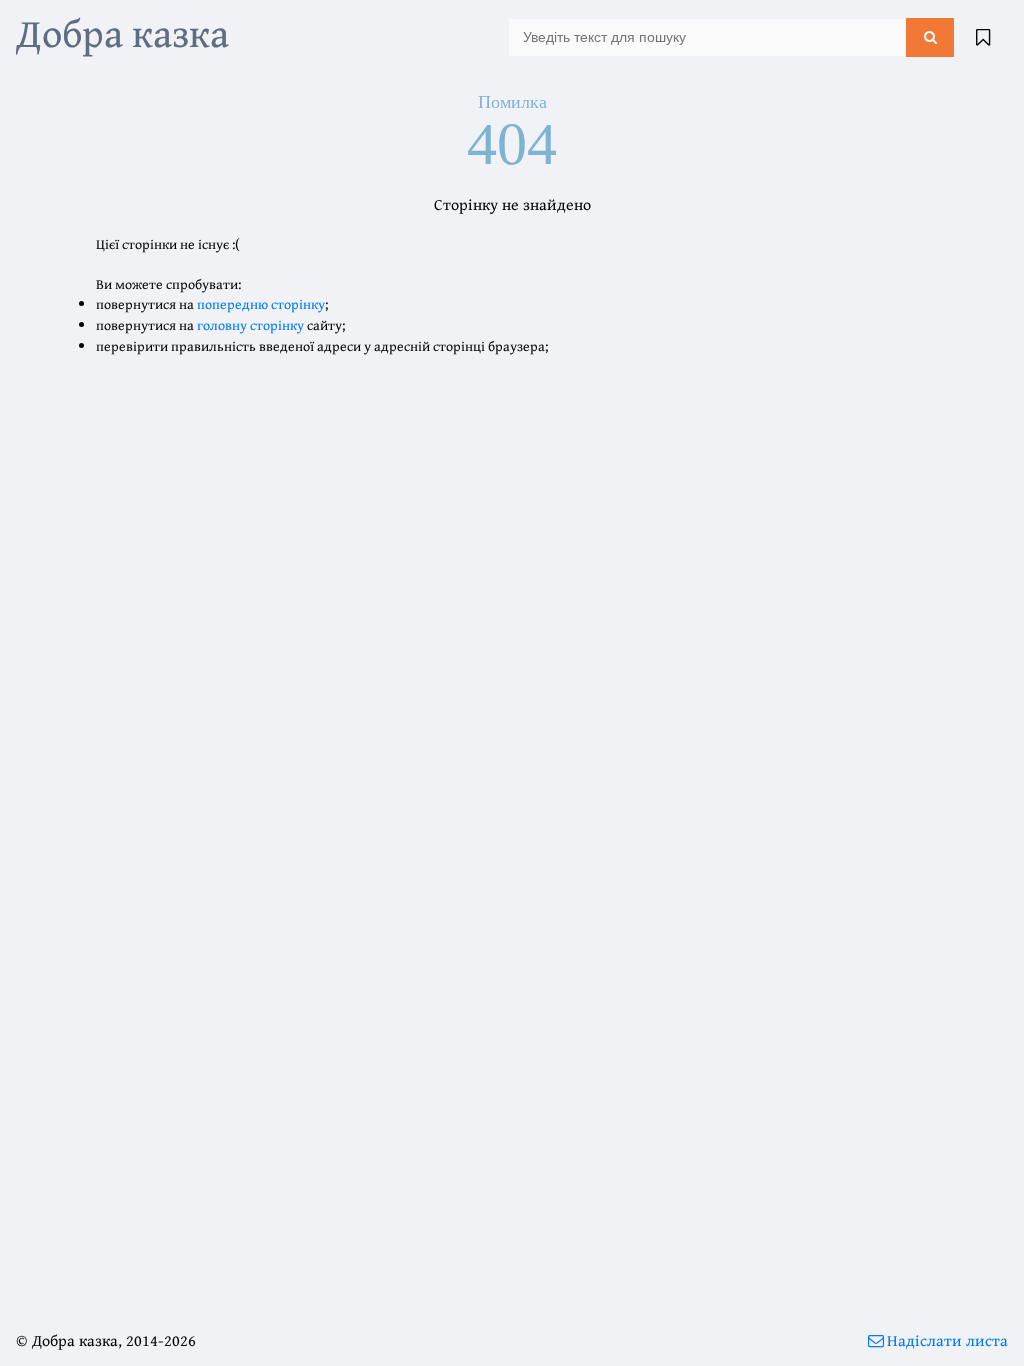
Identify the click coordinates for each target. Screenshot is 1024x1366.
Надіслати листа (947, 1340)
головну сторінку (250, 325)
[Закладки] (983, 37)
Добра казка (122, 32)
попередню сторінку (261, 304)
